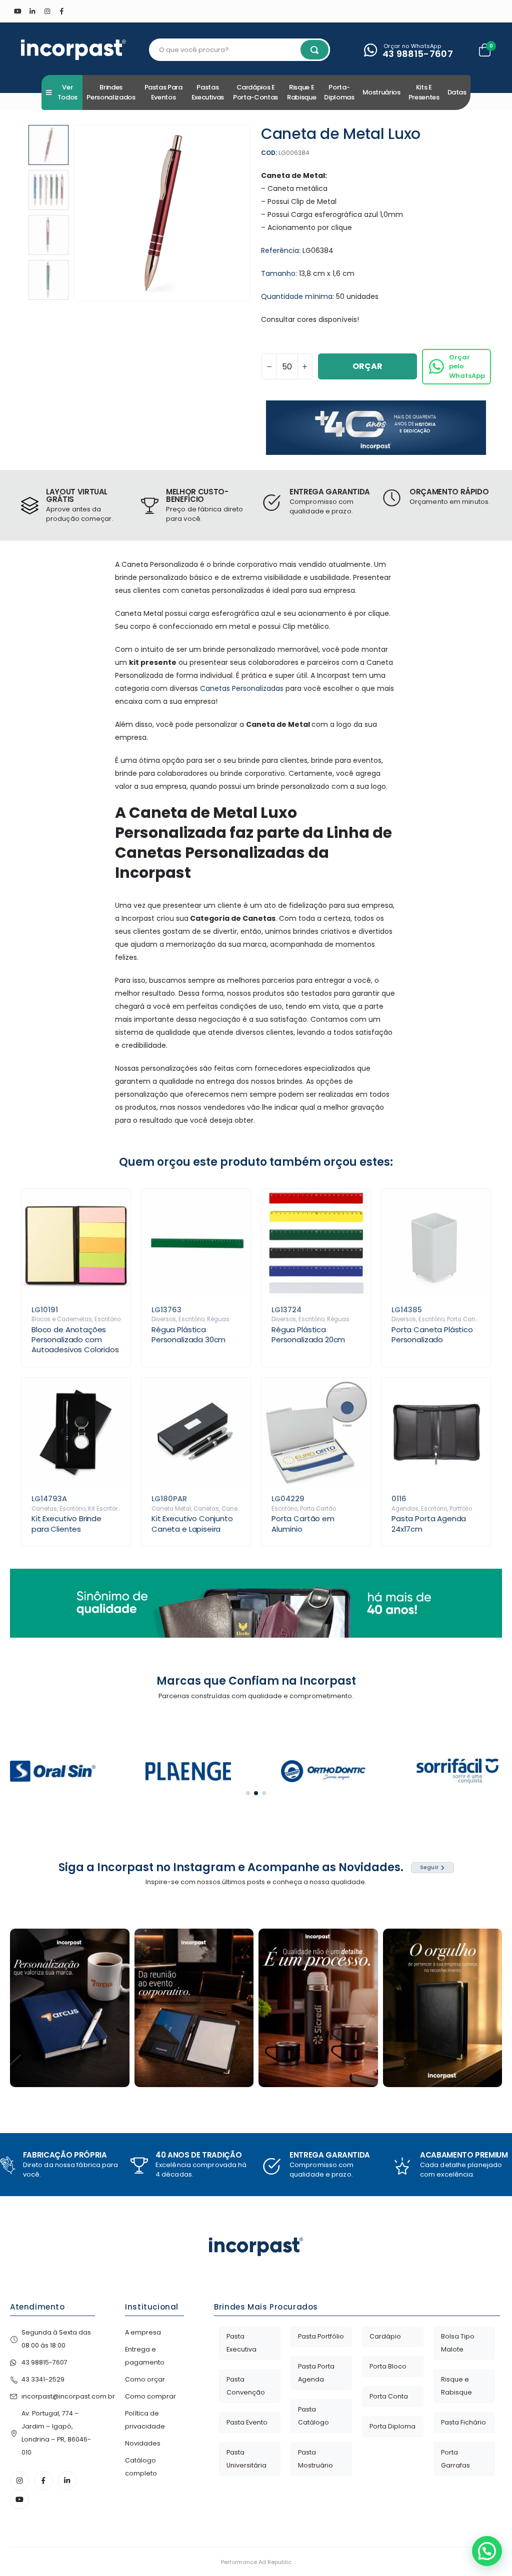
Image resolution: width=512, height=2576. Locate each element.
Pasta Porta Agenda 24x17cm (429, 1523)
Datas (457, 92)
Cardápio (385, 2336)
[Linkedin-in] (67, 2481)
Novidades (143, 2443)
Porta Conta (389, 2396)
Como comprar (150, 2396)
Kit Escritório (105, 1509)
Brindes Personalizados (111, 92)
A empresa (143, 2332)
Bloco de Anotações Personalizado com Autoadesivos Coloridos (75, 1340)
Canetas (44, 1509)
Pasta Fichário (463, 2422)
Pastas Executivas (208, 92)
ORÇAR (367, 366)
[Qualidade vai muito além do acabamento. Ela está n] (318, 2008)
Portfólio (461, 1509)
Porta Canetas (468, 1319)
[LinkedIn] (32, 11)
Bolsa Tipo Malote (458, 2343)
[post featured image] (76, 1243)
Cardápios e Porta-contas (255, 92)
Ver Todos (67, 92)
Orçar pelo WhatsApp (467, 366)
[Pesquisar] (314, 50)
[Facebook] (62, 11)
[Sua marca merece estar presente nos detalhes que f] (70, 2008)
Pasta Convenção (246, 2386)
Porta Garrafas (455, 2459)
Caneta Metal (171, 1509)
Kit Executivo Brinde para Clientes (66, 1523)
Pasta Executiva (241, 2343)
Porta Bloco (388, 2366)
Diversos (164, 1319)
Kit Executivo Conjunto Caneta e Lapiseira (192, 1523)
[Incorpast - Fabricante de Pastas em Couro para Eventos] (73, 50)
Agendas (405, 1509)
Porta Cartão (318, 1509)
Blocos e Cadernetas (62, 1319)
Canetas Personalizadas (242, 688)
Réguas (218, 1319)
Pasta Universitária (246, 2459)
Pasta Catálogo (313, 2416)
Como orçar (145, 2379)
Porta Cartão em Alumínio (303, 1523)
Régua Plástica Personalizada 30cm (188, 1334)
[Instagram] (47, 11)
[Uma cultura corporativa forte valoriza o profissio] (443, 2008)
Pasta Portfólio (321, 2336)
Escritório (107, 1319)
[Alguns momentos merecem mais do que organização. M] (194, 2008)
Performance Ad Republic (256, 2562)
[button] (76, 213)
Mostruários (381, 92)
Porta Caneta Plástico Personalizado (432, 1334)
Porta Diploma (392, 2426)
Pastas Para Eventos (163, 92)
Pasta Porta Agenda (316, 2373)
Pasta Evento (247, 2422)
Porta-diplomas (339, 92)
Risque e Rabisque (301, 92)
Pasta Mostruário (315, 2459)
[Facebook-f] (43, 2481)
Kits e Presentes (424, 92)
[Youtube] (17, 11)
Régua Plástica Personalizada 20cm (308, 1334)
